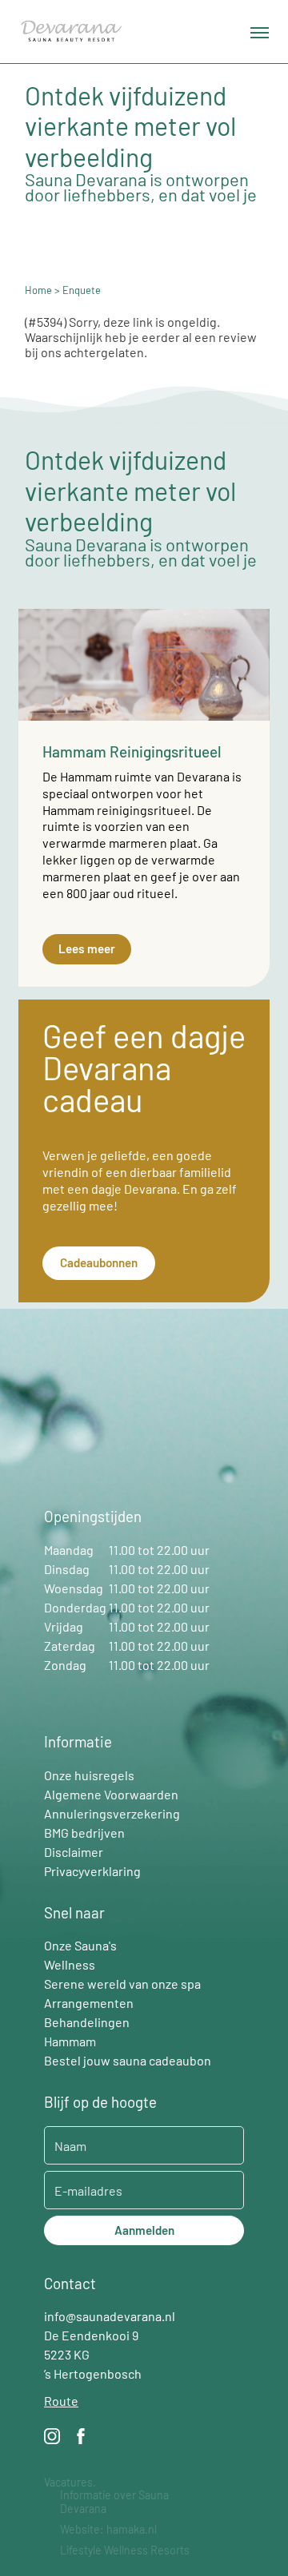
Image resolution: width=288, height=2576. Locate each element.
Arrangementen (89, 2003)
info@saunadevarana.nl (110, 2316)
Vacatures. (70, 2483)
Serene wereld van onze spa (122, 1984)
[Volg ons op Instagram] (52, 2439)
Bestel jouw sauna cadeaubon (128, 2060)
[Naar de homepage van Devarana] (71, 32)
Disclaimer (74, 1852)
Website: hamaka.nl (108, 2530)
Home (38, 290)
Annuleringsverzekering (112, 1813)
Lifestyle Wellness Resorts (125, 2550)
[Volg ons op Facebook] (81, 2439)
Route (61, 2401)
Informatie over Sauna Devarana (114, 2502)
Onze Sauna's (80, 1945)
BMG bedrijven (84, 1833)
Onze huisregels (89, 1775)
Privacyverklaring (92, 1871)
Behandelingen (87, 2022)
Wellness (70, 1964)
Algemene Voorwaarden (111, 1794)
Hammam (70, 2041)
